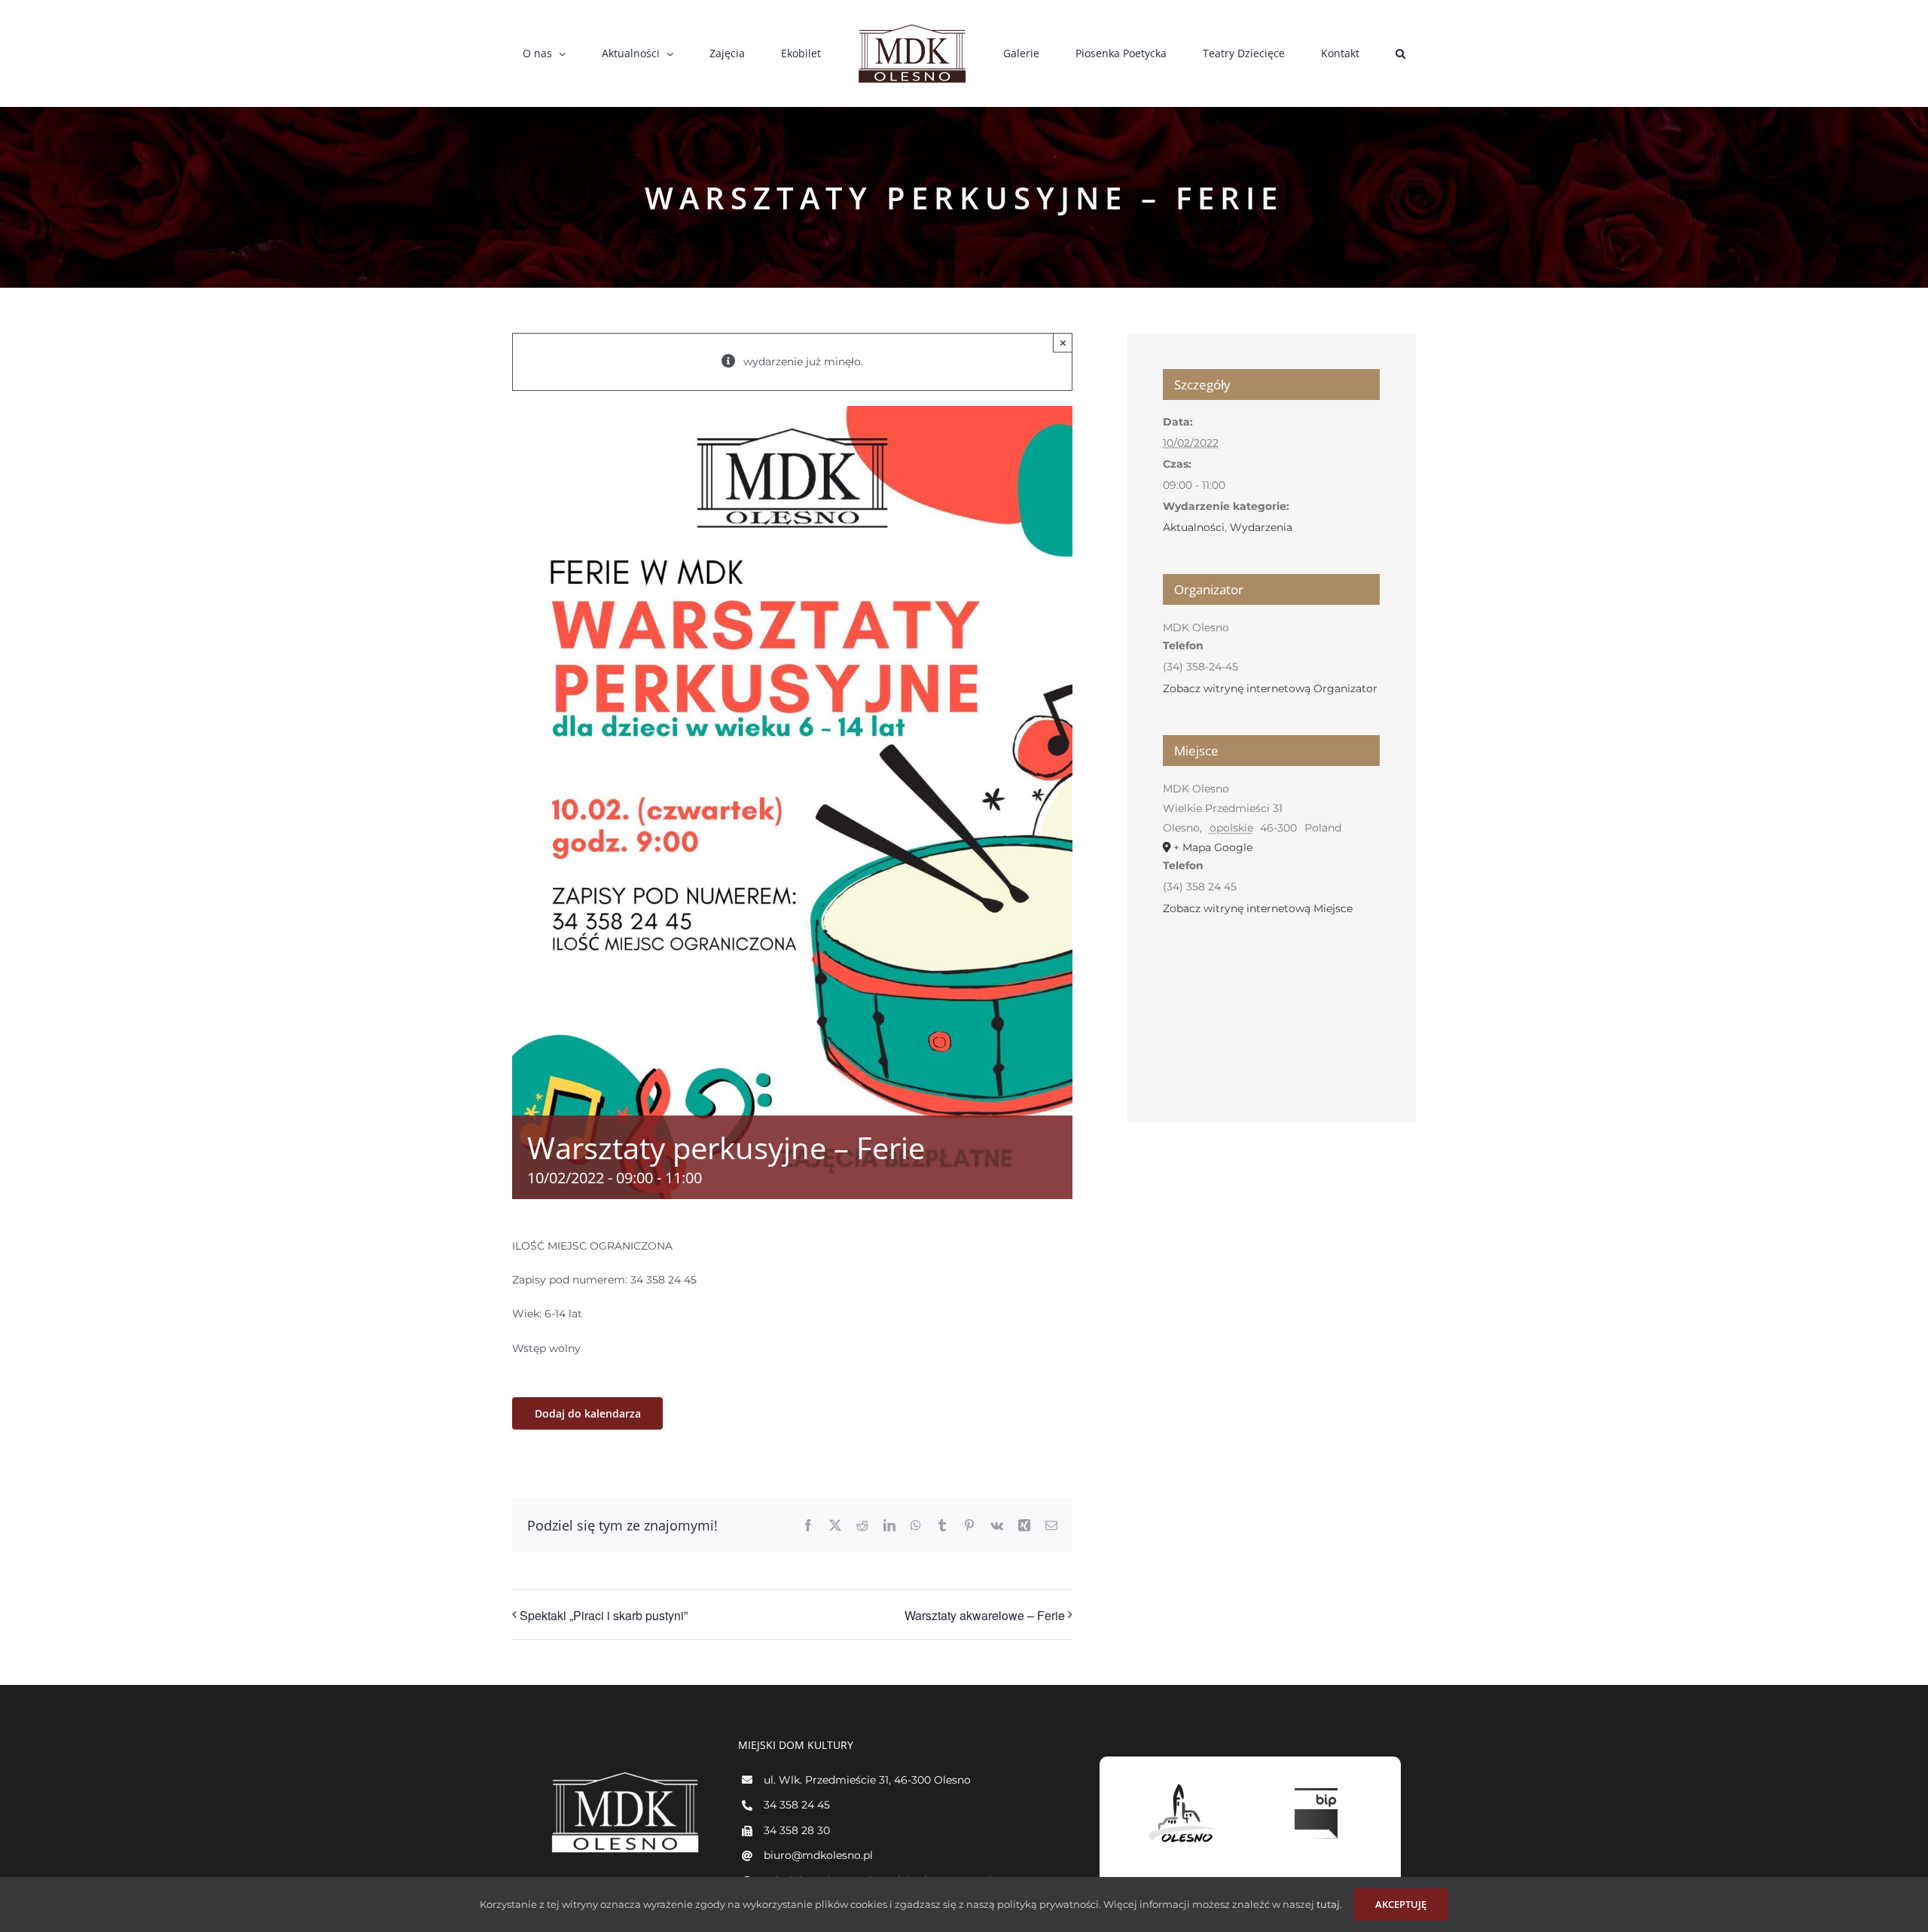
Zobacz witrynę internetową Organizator (1270, 688)
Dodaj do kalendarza (588, 1413)
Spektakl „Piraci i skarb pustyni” (604, 1615)
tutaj (1327, 1904)
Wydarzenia (1261, 527)
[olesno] (1182, 1784)
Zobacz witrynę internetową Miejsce (1258, 908)
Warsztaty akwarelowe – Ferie (985, 1615)
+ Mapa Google (1213, 847)
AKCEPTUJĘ (1401, 1904)
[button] (1313, 53)
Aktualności (1194, 527)
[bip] (1318, 1784)
